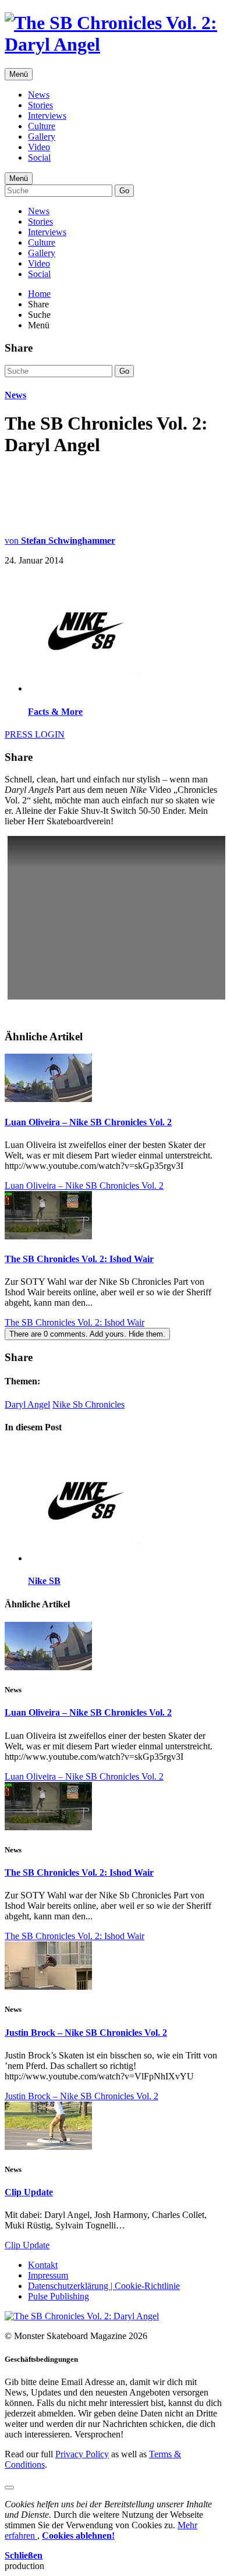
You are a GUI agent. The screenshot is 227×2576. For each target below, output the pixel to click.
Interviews (47, 116)
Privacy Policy (82, 2454)
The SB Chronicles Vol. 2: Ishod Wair (79, 1259)
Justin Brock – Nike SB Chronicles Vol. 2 (86, 2033)
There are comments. (87, 1334)
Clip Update (29, 2192)
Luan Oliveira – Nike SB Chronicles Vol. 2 (88, 1122)
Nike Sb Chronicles (88, 1404)
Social (39, 157)
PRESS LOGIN (35, 734)
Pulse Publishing (58, 2296)
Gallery (42, 137)
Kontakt (43, 2265)
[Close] (9, 2488)
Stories (40, 105)
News (39, 95)
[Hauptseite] (114, 44)
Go (124, 191)
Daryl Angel (27, 1404)
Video (39, 147)
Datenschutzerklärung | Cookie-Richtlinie (104, 2286)
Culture (42, 126)
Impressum (48, 2275)
